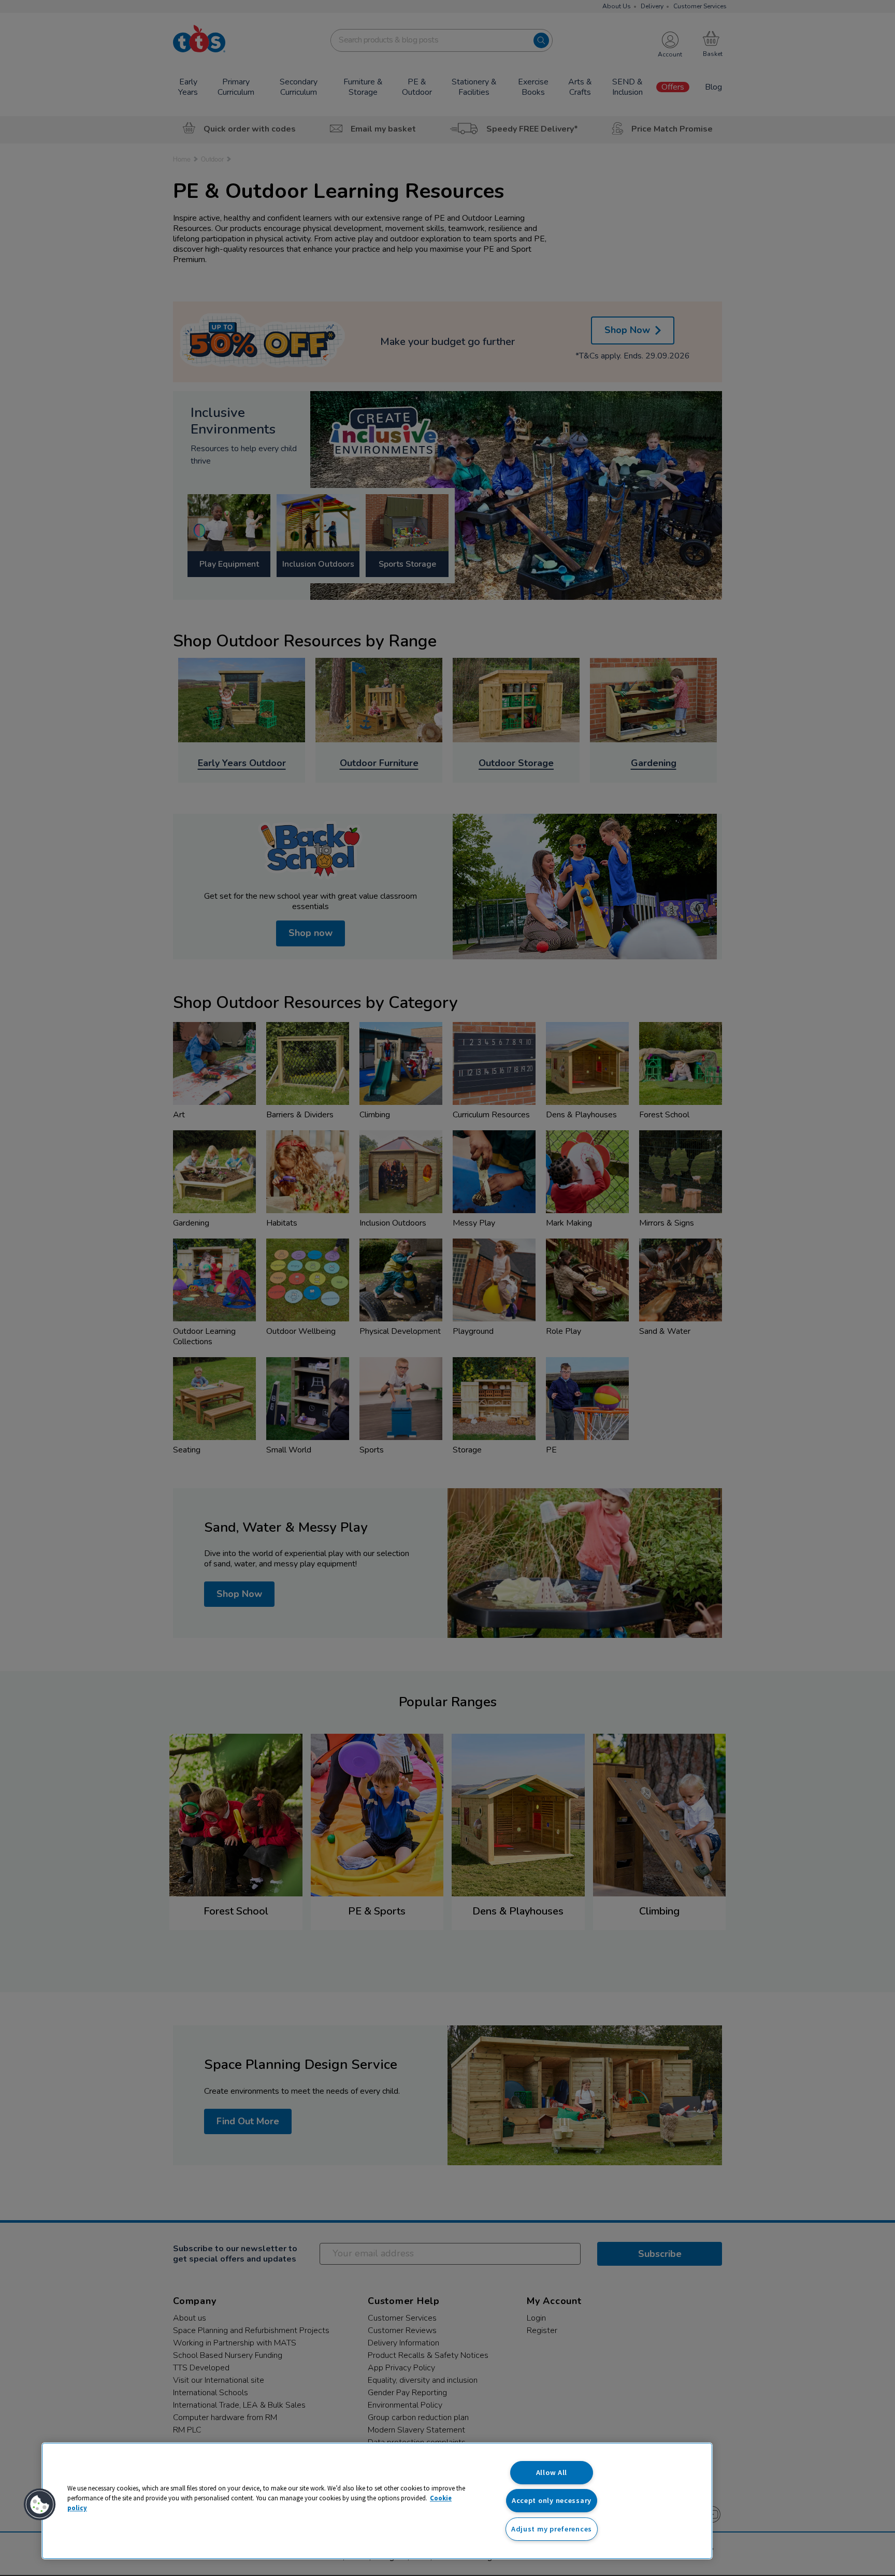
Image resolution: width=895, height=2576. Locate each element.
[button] (40, 2505)
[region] (377, 2501)
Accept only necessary (552, 2500)
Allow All (552, 2472)
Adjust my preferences (552, 2529)
